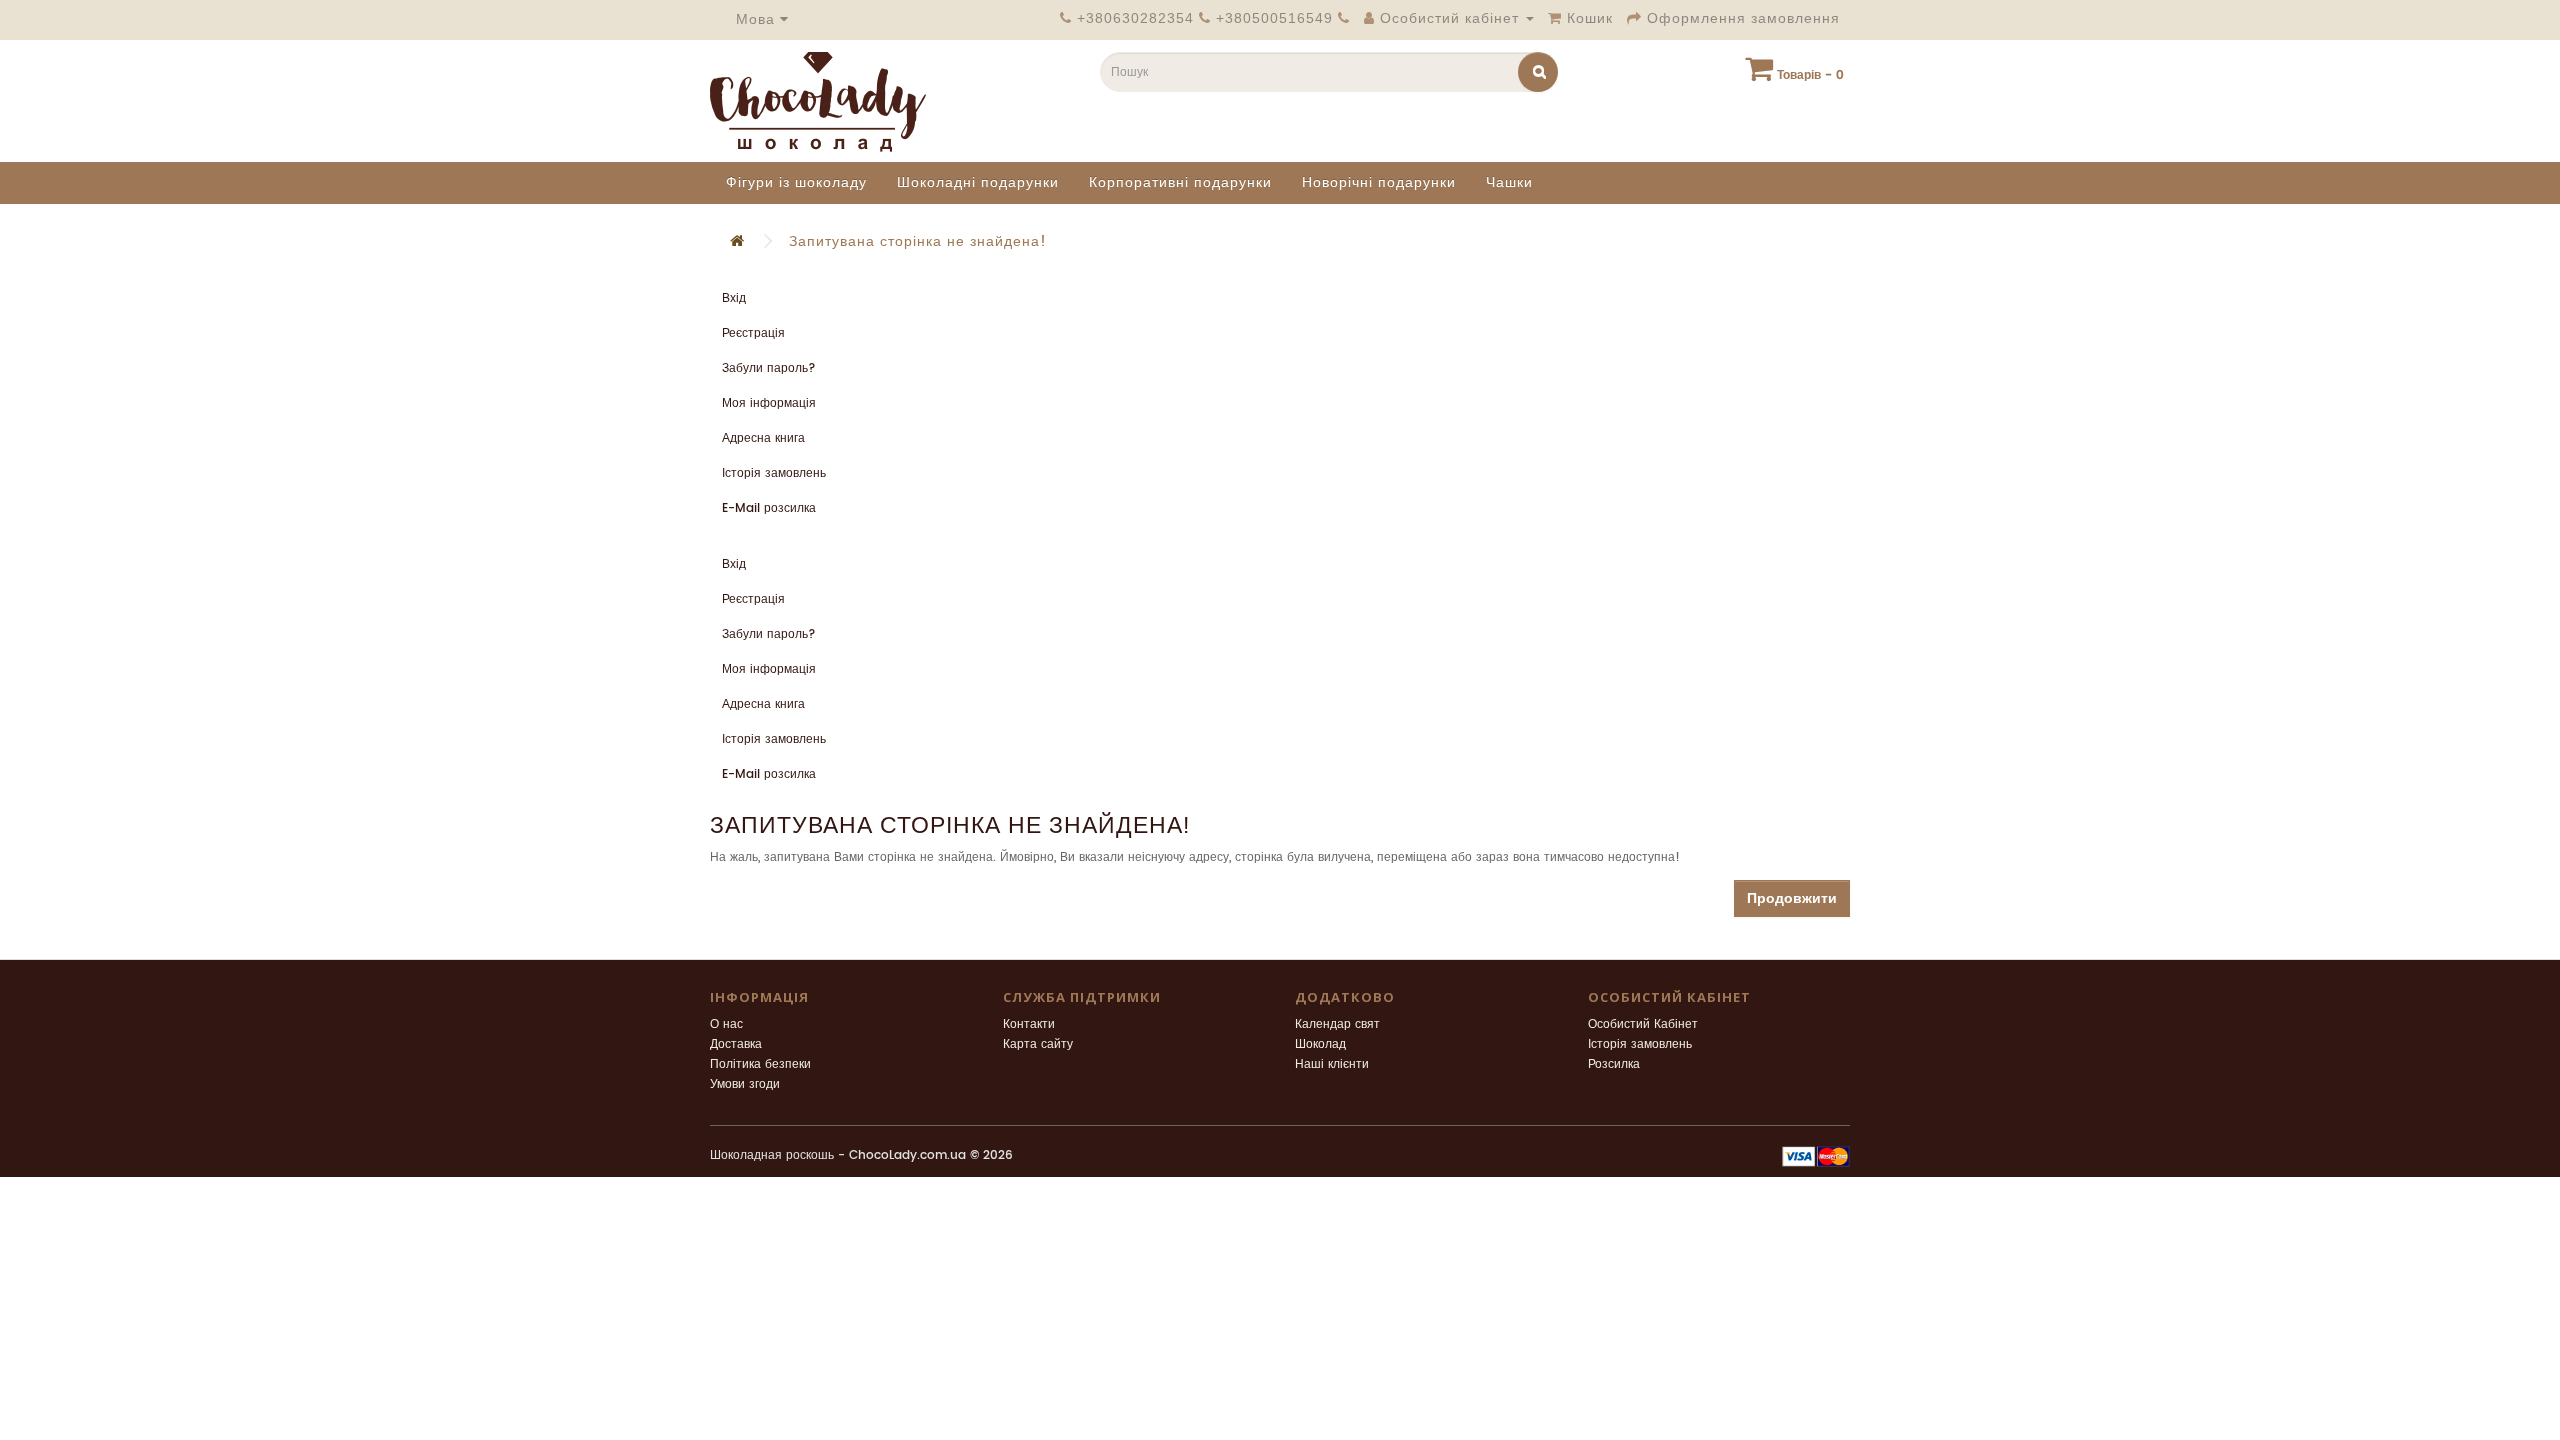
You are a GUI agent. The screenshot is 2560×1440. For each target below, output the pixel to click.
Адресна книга (763, 438)
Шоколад (1320, 1044)
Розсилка (1614, 1064)
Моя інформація (769, 403)
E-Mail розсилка (769, 508)
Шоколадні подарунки (978, 182)
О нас (726, 1024)
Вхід (734, 298)
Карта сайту (1038, 1044)
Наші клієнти (1332, 1064)
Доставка (736, 1044)
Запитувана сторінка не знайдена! (918, 241)
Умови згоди (745, 1084)
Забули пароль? (769, 368)
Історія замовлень (774, 473)
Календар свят (1337, 1024)
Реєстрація (753, 333)
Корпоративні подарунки (1180, 182)
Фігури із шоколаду (796, 182)
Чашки (1509, 182)
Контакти (1029, 1024)
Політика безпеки (760, 1064)
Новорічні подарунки (1379, 182)
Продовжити (1792, 898)
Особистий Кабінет (1643, 1024)
